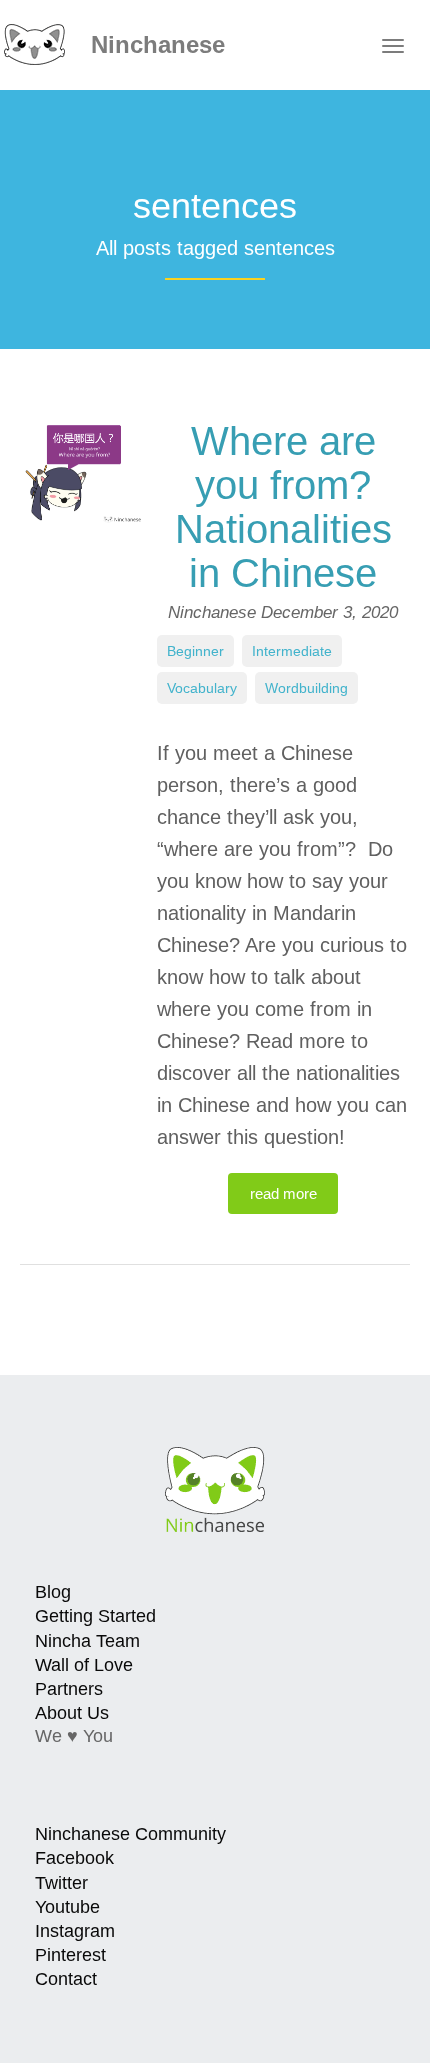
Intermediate (292, 651)
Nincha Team (87, 1641)
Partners (69, 1689)
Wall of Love (84, 1665)
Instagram (75, 1931)
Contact (66, 1979)
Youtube (67, 1907)
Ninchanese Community (130, 1834)
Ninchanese (154, 44)
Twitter (61, 1883)
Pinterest (70, 1955)
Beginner (195, 651)
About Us (72, 1713)
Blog (53, 1592)
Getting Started (95, 1616)
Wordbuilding (306, 688)
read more (283, 1193)
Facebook (74, 1858)
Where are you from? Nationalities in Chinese (283, 507)
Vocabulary (202, 688)
